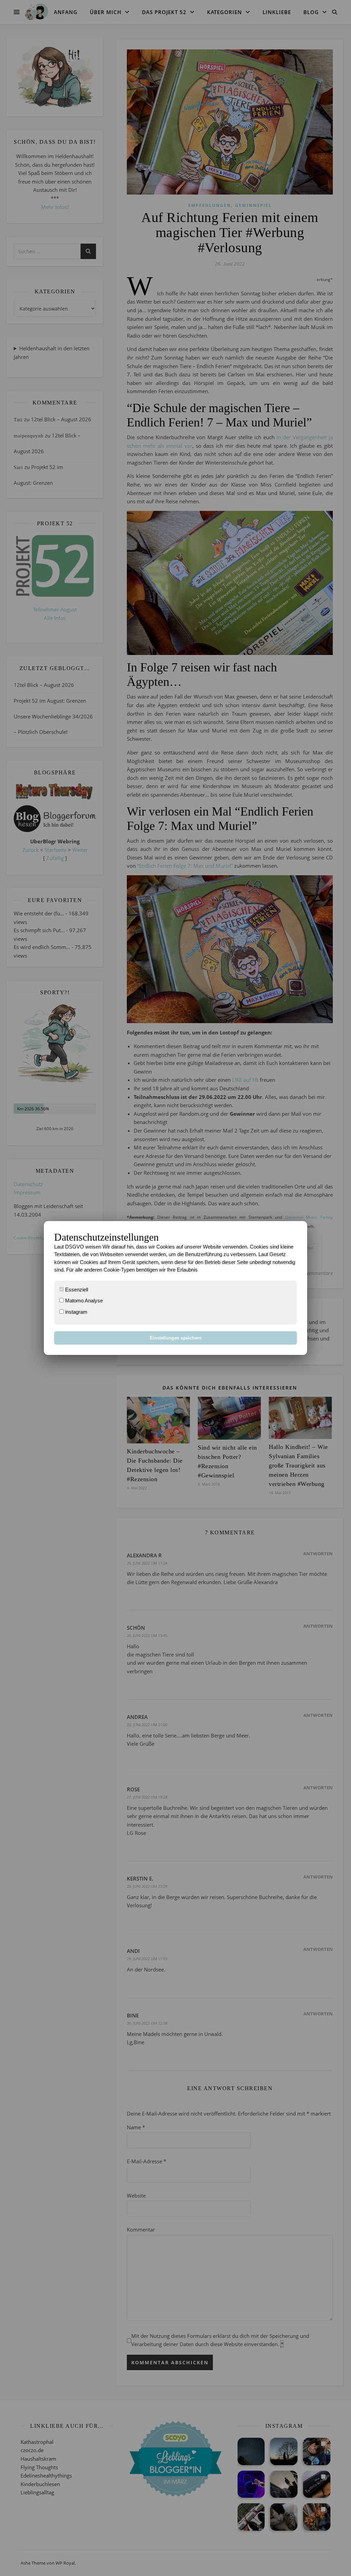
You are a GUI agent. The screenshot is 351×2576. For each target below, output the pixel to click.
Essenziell (76, 1290)
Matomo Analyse (83, 1301)
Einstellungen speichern (176, 1338)
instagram (76, 1312)
